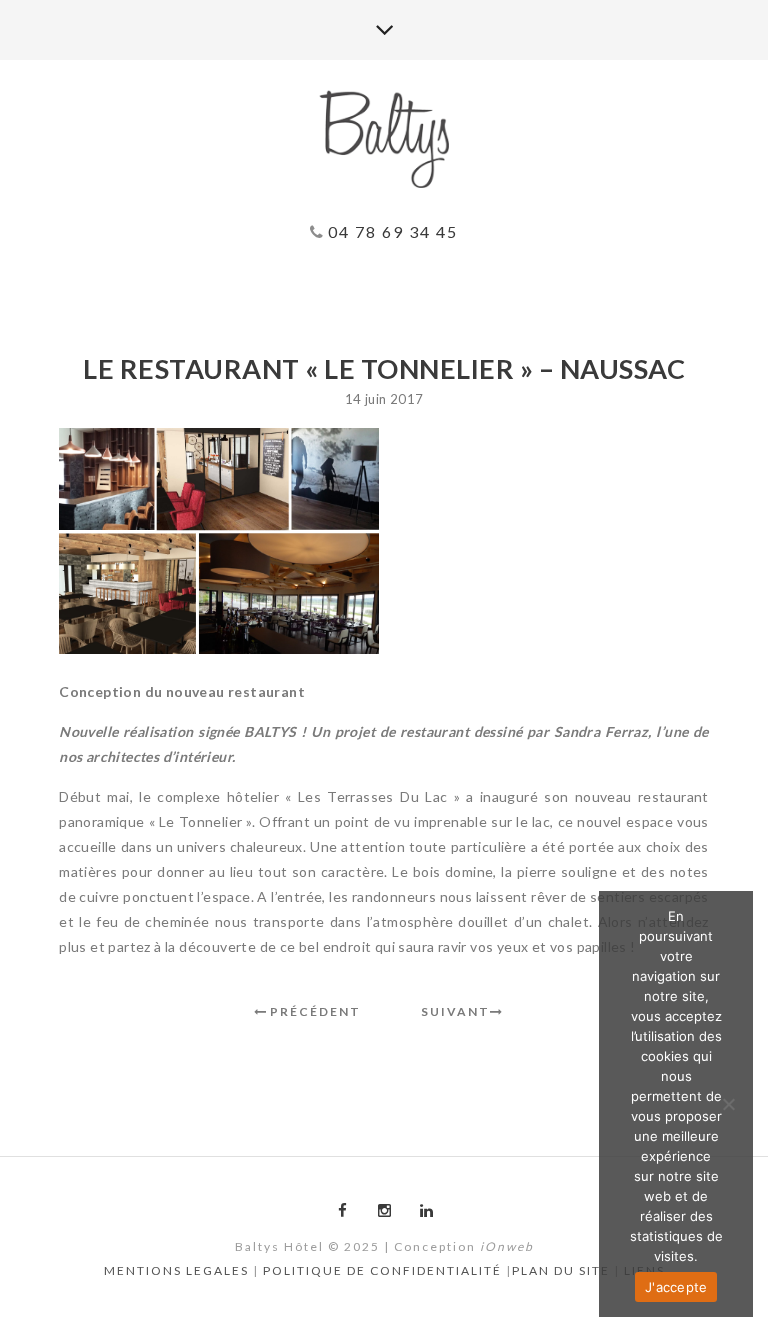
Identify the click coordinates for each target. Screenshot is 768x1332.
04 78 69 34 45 (390, 231)
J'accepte (676, 1287)
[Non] (728, 1104)
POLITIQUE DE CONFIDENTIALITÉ (382, 1270)
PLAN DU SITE (561, 1270)
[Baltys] (384, 140)
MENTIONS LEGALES (176, 1270)
